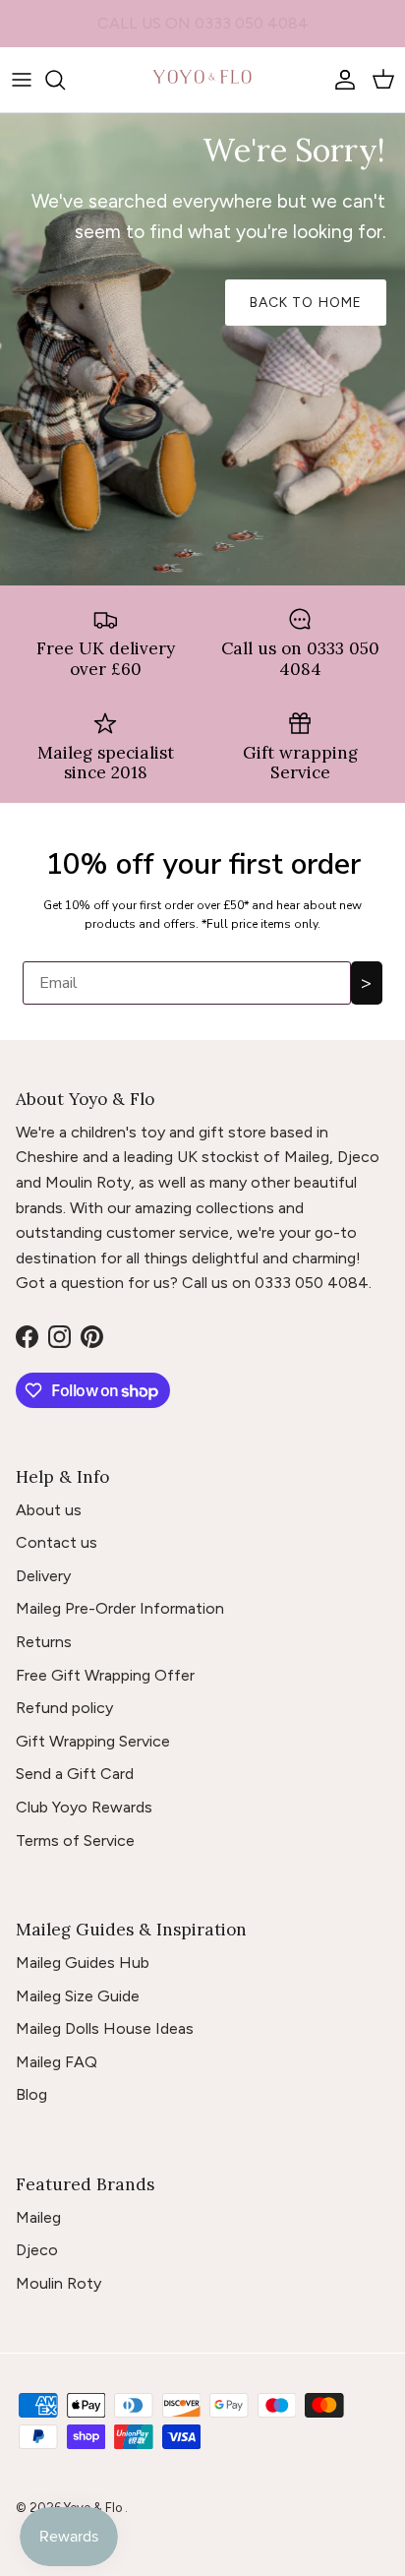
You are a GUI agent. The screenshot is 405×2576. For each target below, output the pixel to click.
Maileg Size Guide (78, 1996)
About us (49, 1510)
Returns (44, 1642)
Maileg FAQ (57, 2062)
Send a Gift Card (75, 1774)
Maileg (38, 2217)
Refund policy (64, 1708)
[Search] (65, 80)
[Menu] (22, 80)
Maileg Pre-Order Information (120, 1608)
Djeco (37, 2250)
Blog (31, 2094)
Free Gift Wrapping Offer (105, 1675)
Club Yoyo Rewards (84, 1807)
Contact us (57, 1542)
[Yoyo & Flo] (202, 80)
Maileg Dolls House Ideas (105, 2028)
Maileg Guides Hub (83, 1963)
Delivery (43, 1576)
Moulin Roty (58, 2283)
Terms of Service (75, 1840)
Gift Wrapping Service (93, 1741)
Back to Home (306, 303)
